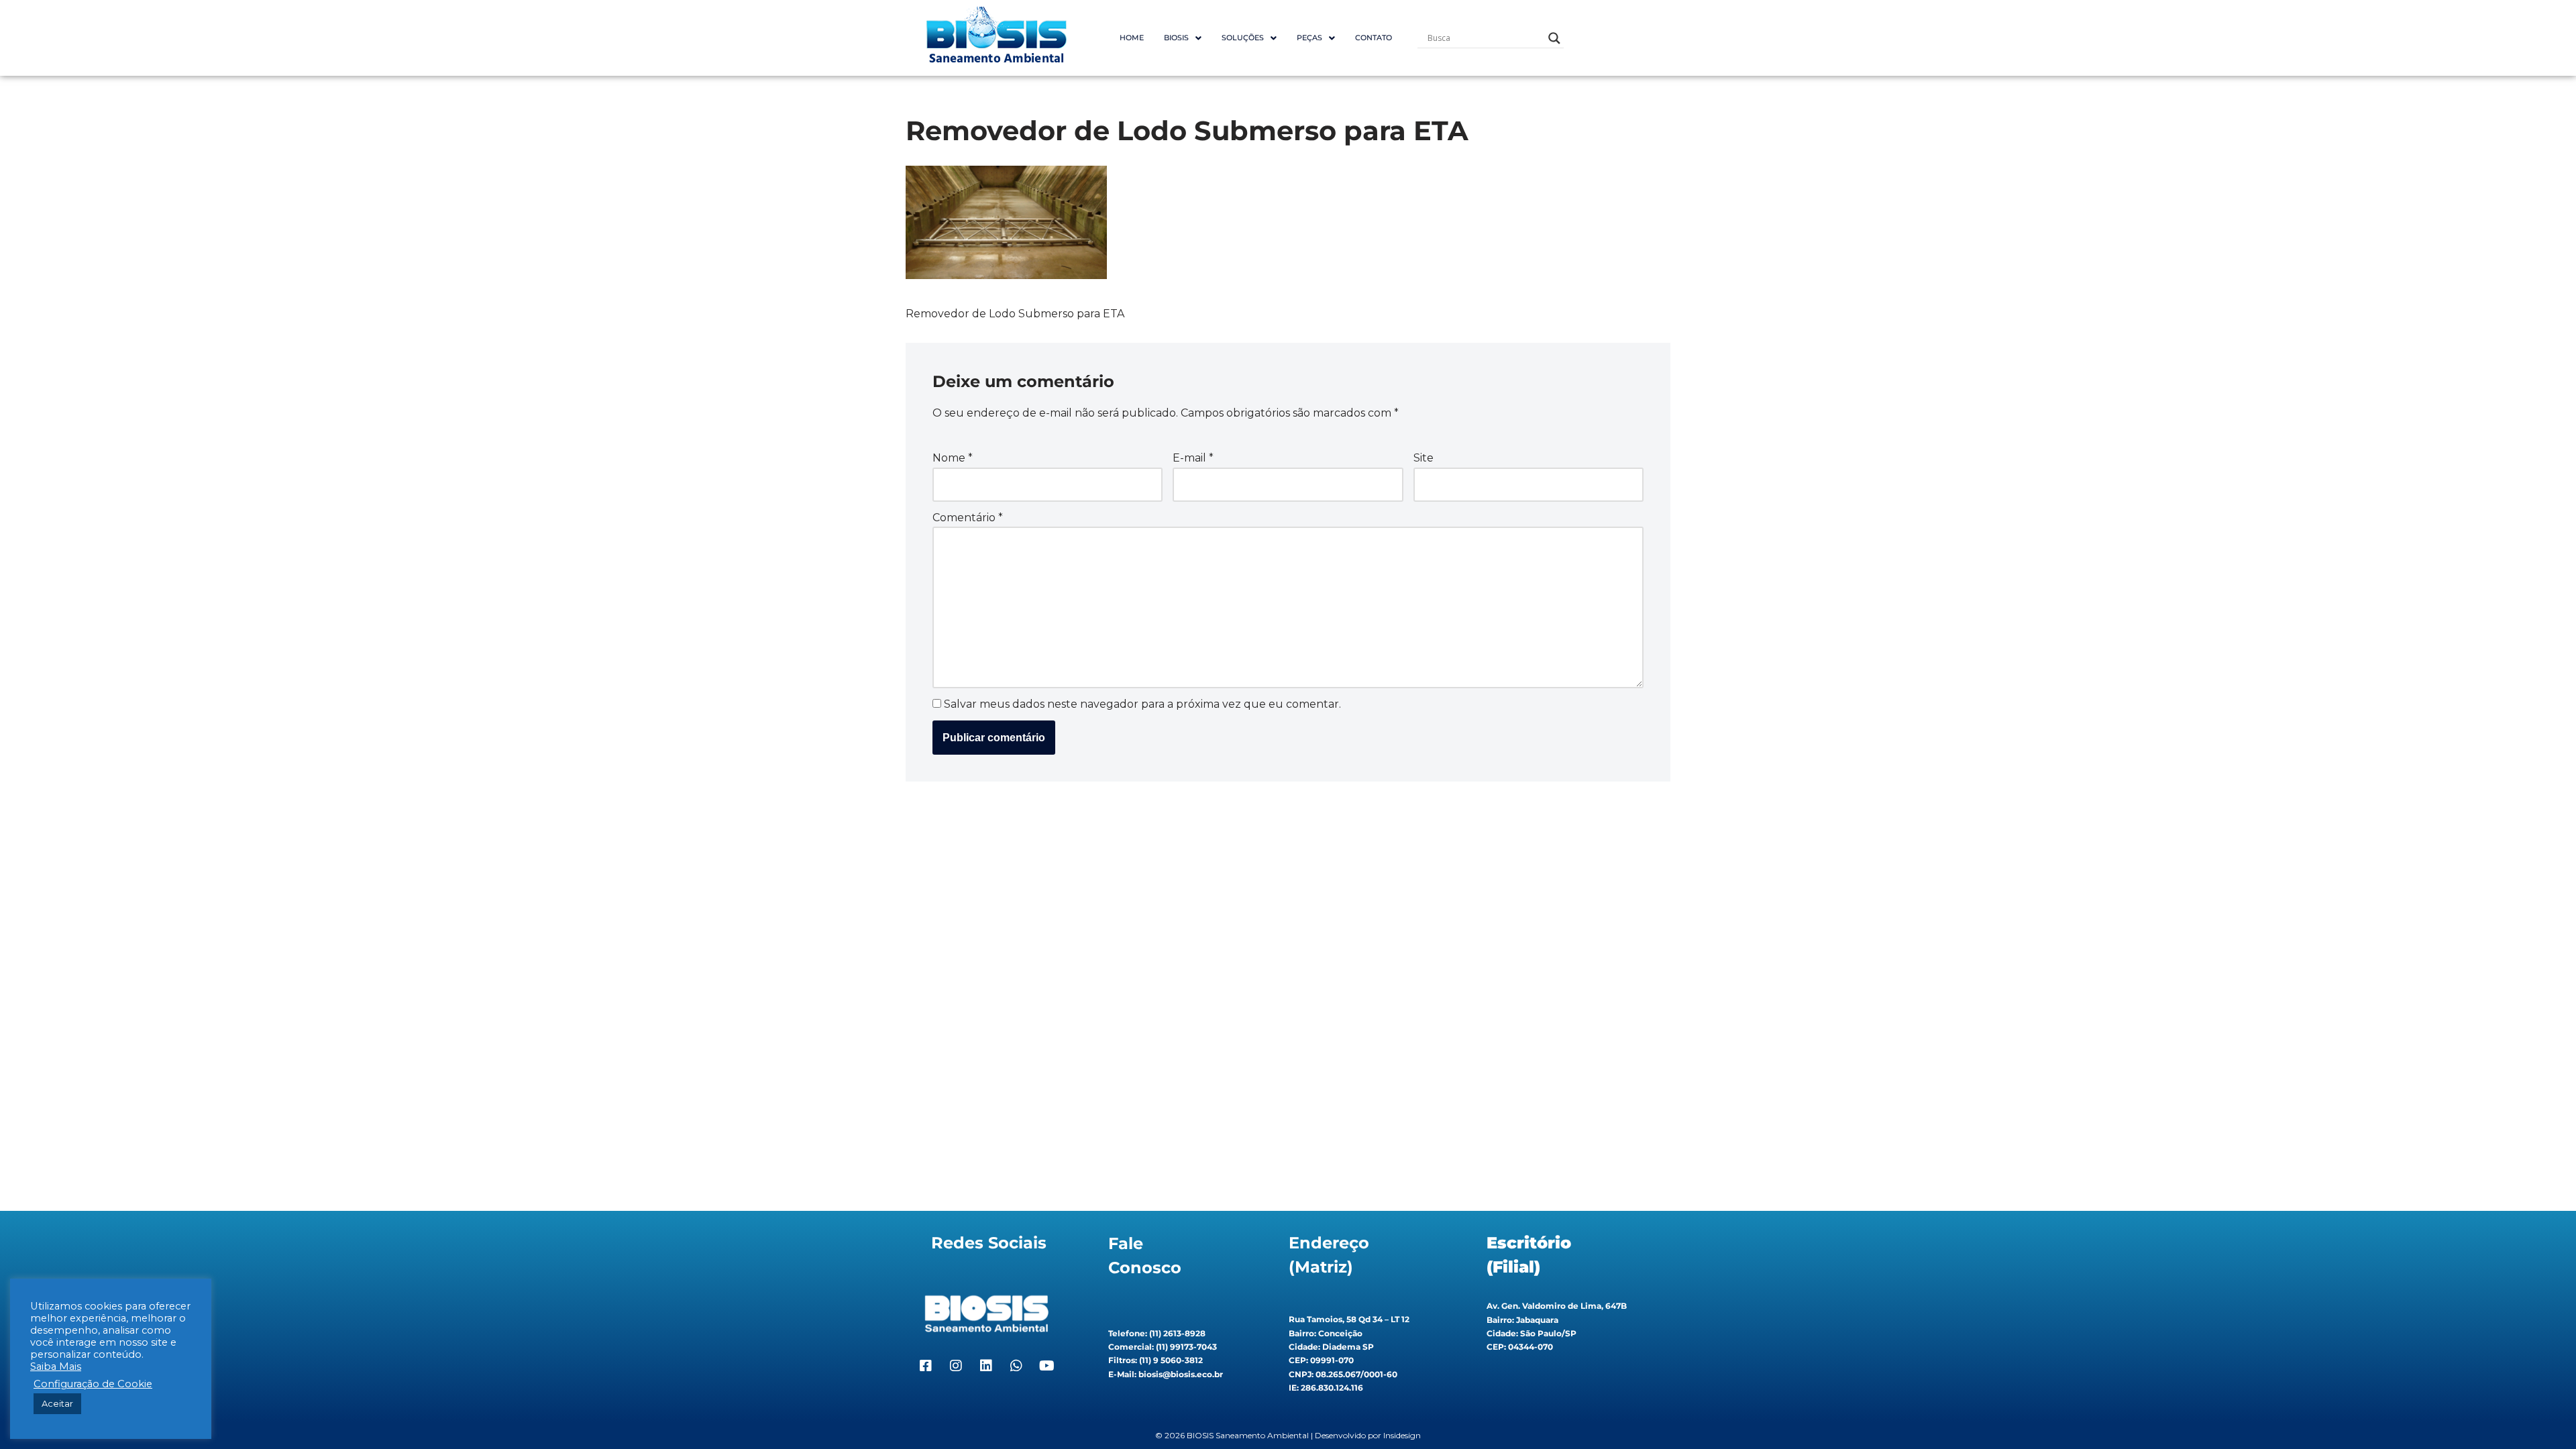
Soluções (1243, 38)
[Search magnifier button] (1554, 38)
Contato (1374, 38)
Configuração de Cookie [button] (93, 1384)
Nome (953, 458)
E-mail (1193, 458)
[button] (1183, 38)
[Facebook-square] (926, 1366)
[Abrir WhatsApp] (2542, 1415)
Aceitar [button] (57, 1403)
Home (1132, 38)
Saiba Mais (56, 1366)
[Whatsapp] (1016, 1366)
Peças (1309, 38)
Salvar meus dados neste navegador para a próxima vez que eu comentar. (1142, 704)
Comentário (968, 518)
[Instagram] (956, 1366)
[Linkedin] (986, 1366)
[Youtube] (1046, 1366)
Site (1424, 458)
